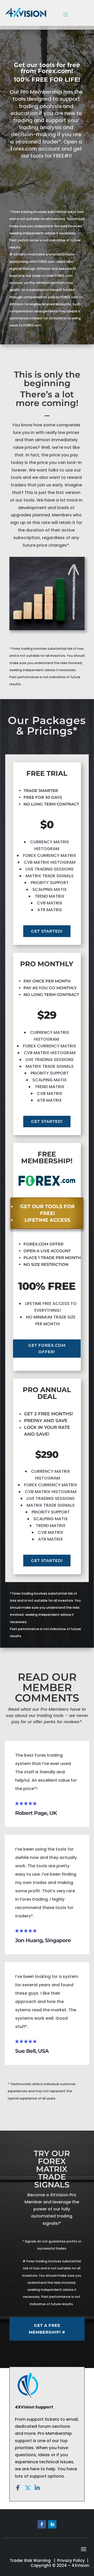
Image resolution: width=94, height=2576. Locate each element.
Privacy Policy (71, 2560)
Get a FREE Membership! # (47, 2329)
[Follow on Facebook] (42, 2524)
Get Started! (47, 931)
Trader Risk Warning (30, 2560)
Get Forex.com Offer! (47, 1349)
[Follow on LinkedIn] (52, 2524)
